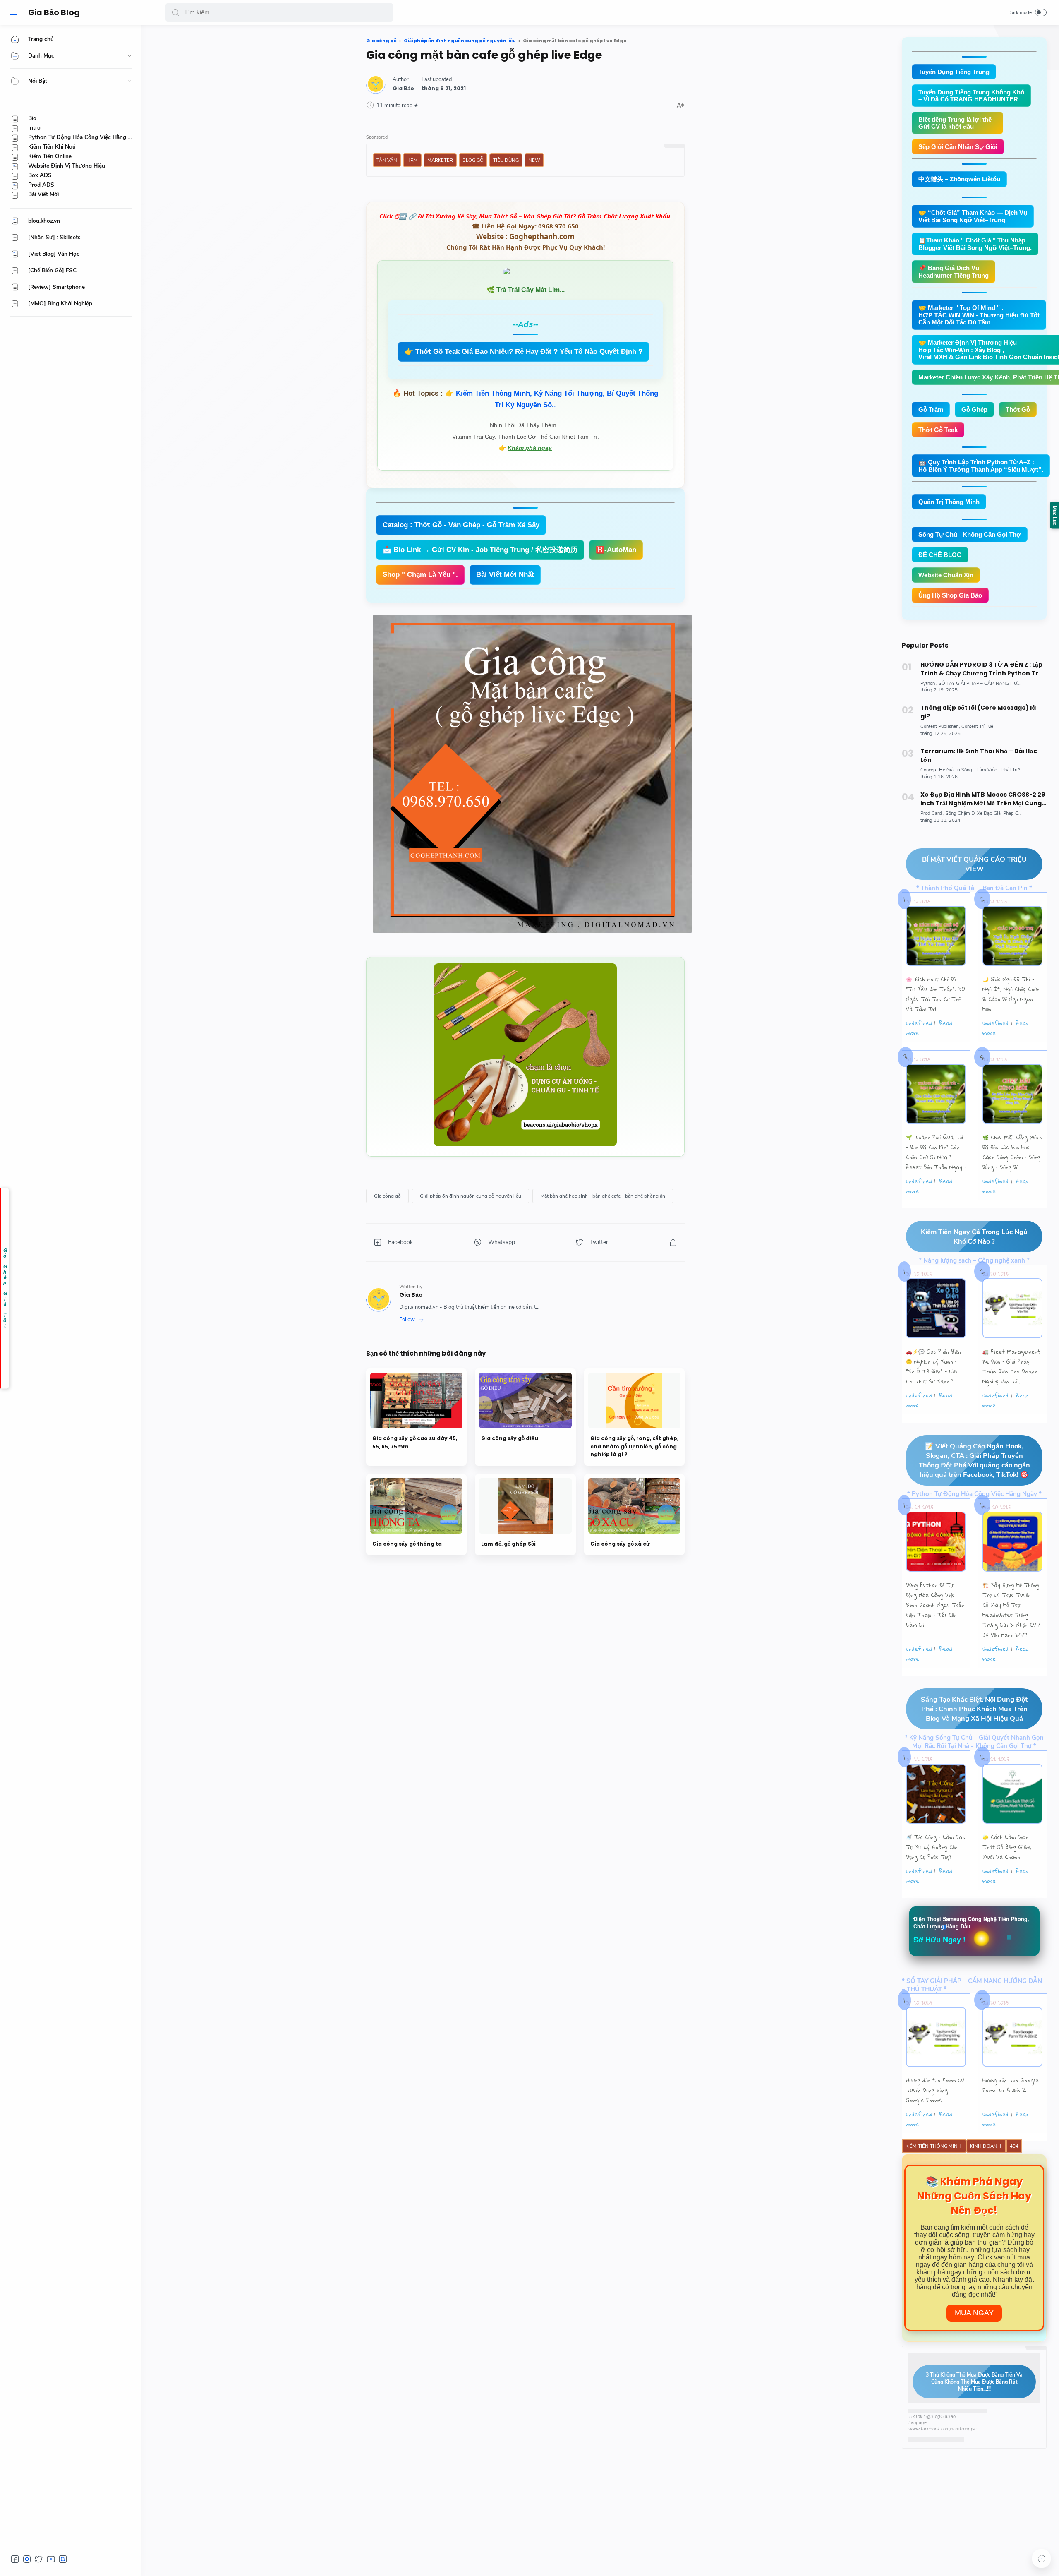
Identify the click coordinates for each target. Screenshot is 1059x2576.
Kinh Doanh (986, 2146)
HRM (412, 160)
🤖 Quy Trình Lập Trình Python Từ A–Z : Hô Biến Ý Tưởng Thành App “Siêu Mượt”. (981, 466)
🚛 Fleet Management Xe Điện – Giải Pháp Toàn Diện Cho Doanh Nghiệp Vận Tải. (1011, 1366)
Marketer (440, 160)
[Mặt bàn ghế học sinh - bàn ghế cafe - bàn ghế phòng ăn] (603, 1196)
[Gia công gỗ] (387, 1196)
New (534, 160)
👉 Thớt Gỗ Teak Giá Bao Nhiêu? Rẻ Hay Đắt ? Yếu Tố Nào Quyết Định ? (524, 352)
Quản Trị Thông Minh (949, 502)
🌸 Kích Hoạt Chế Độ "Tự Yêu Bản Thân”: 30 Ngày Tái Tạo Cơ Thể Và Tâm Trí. (936, 994)
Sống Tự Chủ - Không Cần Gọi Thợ (970, 534)
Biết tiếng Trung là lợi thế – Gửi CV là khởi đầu (957, 123)
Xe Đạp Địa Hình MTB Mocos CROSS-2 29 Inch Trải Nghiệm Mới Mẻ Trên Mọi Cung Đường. (983, 799)
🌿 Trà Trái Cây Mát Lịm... (526, 290)
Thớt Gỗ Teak (938, 430)
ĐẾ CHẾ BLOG (940, 555)
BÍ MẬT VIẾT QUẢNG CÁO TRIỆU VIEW (974, 864)
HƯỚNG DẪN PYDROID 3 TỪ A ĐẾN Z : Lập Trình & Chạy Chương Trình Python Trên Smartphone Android (984, 669)
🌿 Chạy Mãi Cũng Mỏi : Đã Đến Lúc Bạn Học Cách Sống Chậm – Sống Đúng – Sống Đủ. (1012, 1152)
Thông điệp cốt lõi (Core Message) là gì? (978, 712)
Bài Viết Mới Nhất (505, 575)
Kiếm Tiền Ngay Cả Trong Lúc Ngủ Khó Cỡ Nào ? (974, 1236)
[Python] (929, 683)
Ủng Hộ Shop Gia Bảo (950, 595)
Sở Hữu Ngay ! (939, 1940)
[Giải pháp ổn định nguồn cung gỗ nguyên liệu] (471, 1196)
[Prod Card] (932, 813)
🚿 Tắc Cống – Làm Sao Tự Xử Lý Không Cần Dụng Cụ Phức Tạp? (936, 1847)
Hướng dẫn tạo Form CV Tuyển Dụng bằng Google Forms (935, 2090)
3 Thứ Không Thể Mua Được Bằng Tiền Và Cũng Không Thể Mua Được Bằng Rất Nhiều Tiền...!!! (974, 2382)
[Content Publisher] (940, 726)
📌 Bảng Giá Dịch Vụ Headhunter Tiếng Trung (954, 272)
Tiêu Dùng (506, 160)
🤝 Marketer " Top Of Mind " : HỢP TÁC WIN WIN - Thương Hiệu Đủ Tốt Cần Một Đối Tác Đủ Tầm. (979, 315)
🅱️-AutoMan (616, 550)
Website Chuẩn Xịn (946, 575)
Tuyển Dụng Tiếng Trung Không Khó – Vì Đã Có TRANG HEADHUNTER (971, 96)
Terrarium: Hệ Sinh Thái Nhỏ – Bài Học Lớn (979, 755)
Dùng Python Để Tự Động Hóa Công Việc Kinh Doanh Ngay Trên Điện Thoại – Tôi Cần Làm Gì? (935, 1605)
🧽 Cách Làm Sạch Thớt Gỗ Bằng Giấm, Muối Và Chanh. (1007, 1847)
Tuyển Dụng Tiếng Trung (954, 72)
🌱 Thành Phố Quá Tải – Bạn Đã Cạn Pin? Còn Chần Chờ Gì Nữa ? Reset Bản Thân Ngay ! (936, 1152)
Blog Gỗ (473, 160)
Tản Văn (387, 160)
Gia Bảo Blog (54, 13)
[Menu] (14, 12)
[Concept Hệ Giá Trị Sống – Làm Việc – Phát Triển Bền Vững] (984, 770)
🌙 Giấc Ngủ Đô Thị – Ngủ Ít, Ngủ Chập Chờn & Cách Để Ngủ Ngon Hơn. (1011, 994)
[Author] (403, 88)
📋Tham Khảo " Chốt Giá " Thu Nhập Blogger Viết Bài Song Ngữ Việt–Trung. (975, 244)
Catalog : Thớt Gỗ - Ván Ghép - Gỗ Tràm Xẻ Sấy (461, 525)
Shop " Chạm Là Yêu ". (420, 575)
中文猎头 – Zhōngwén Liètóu (959, 179)
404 (1014, 2146)
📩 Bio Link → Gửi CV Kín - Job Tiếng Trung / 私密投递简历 (480, 550)
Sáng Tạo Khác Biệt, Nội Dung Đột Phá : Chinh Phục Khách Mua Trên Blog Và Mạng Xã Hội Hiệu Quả (974, 1709)
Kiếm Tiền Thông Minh (934, 2146)
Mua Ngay (974, 2313)
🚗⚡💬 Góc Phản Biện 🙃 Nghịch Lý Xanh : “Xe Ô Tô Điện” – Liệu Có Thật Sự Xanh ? (933, 1366)
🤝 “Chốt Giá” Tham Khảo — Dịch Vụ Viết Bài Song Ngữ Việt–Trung (973, 216)
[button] (175, 12)
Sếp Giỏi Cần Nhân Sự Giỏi (958, 147)
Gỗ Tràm (931, 409)
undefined (919, 1023)
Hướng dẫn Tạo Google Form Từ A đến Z (1011, 2085)
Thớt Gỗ (1018, 409)
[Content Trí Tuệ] (977, 726)
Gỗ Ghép (974, 409)
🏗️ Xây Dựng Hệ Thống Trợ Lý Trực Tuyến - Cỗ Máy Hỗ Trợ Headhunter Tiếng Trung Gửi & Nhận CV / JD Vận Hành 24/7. (1011, 1610)
